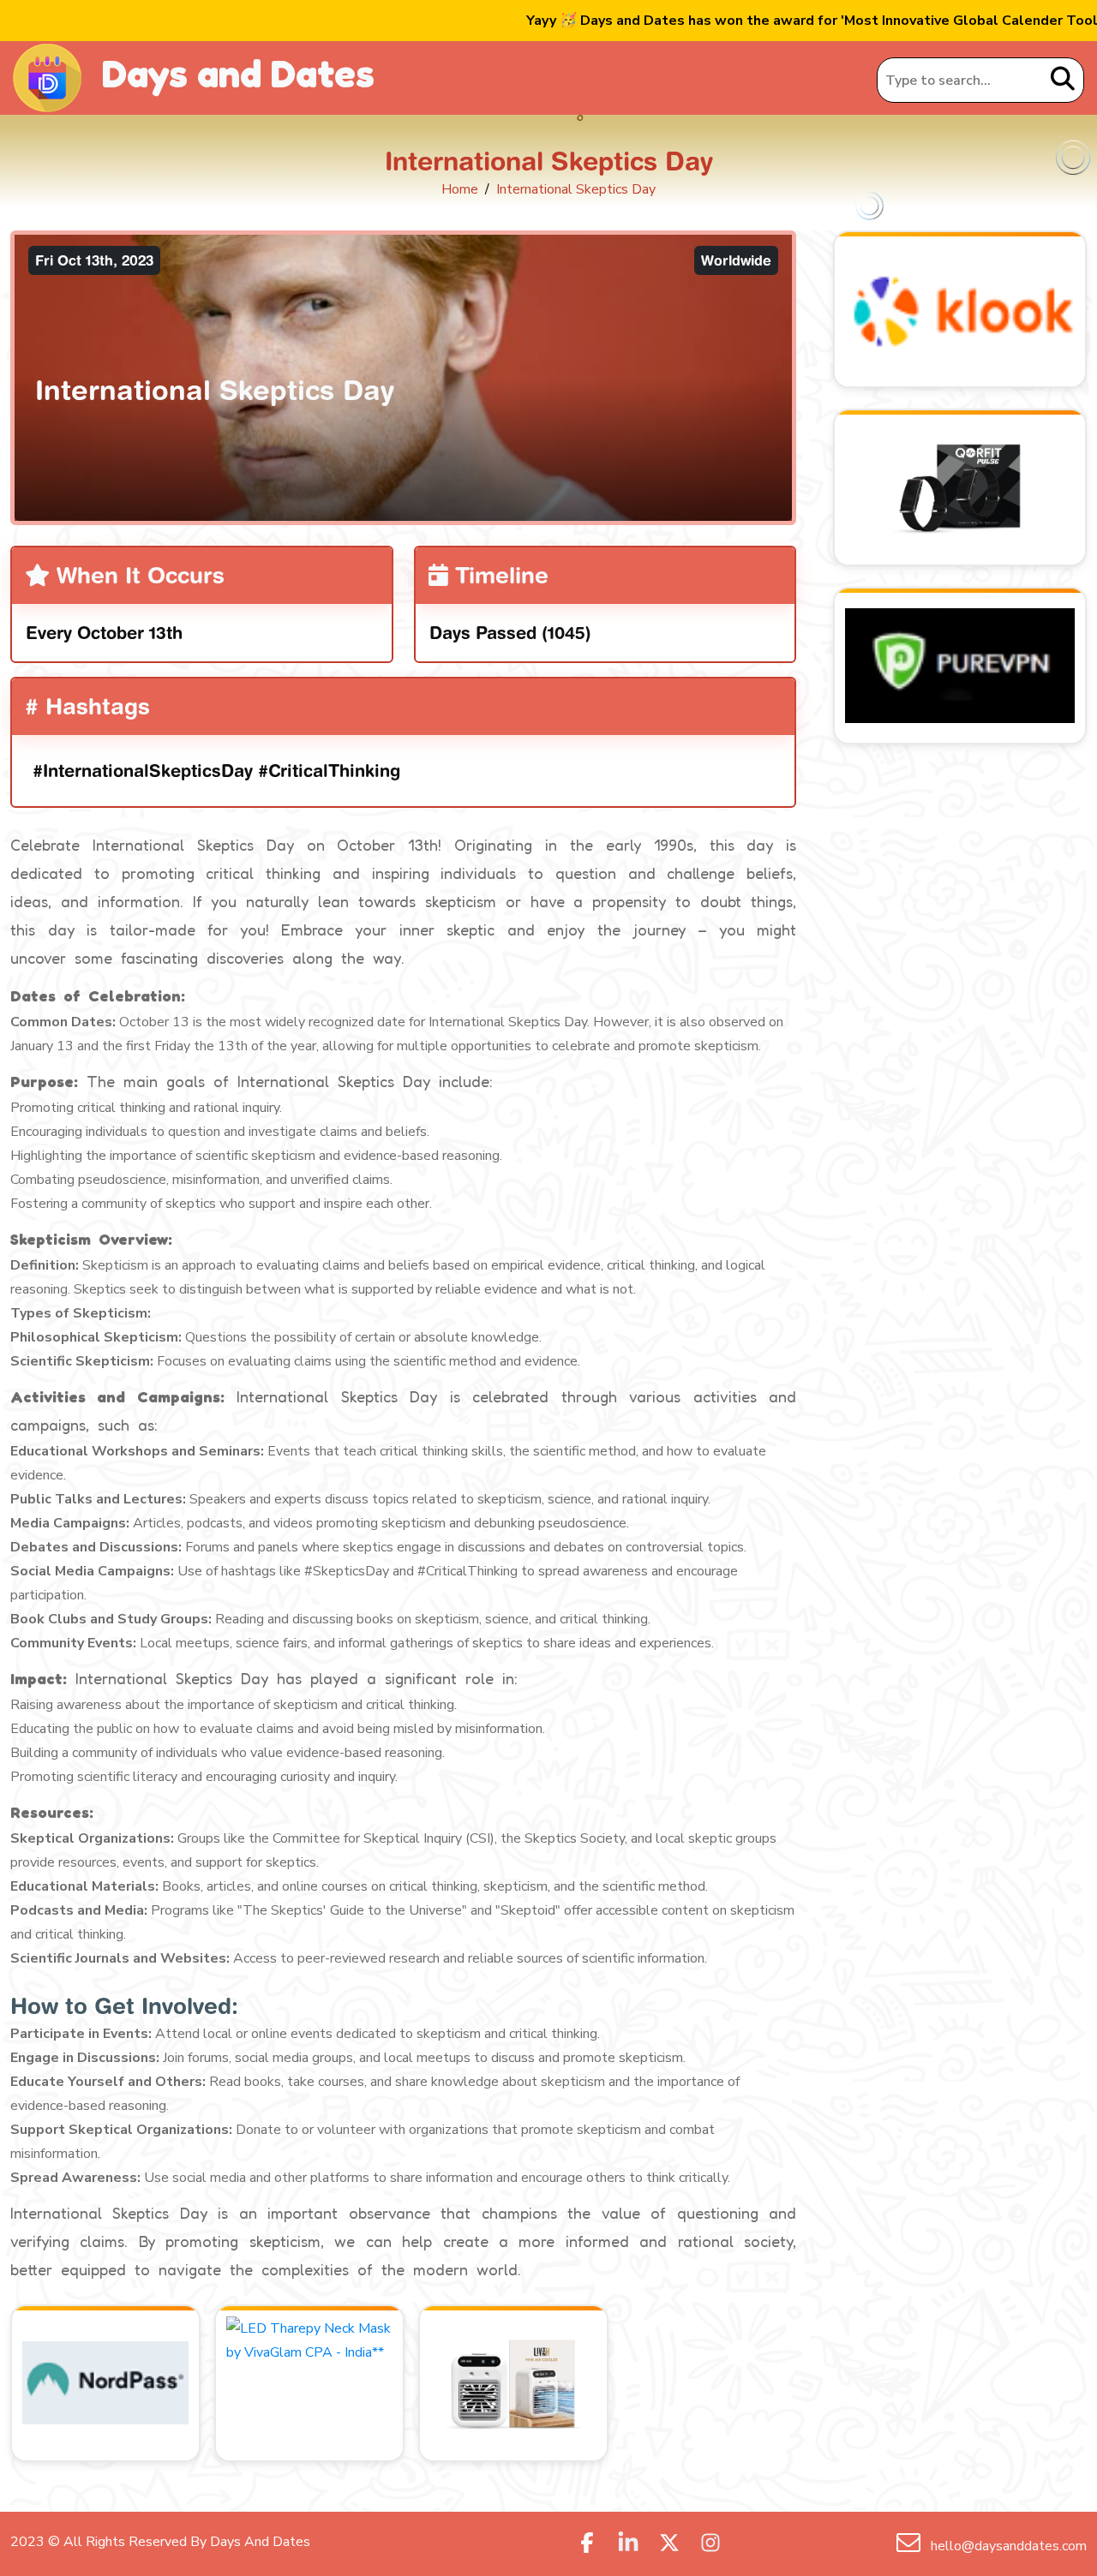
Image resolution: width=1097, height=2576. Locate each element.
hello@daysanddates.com (1007, 2546)
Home (460, 189)
